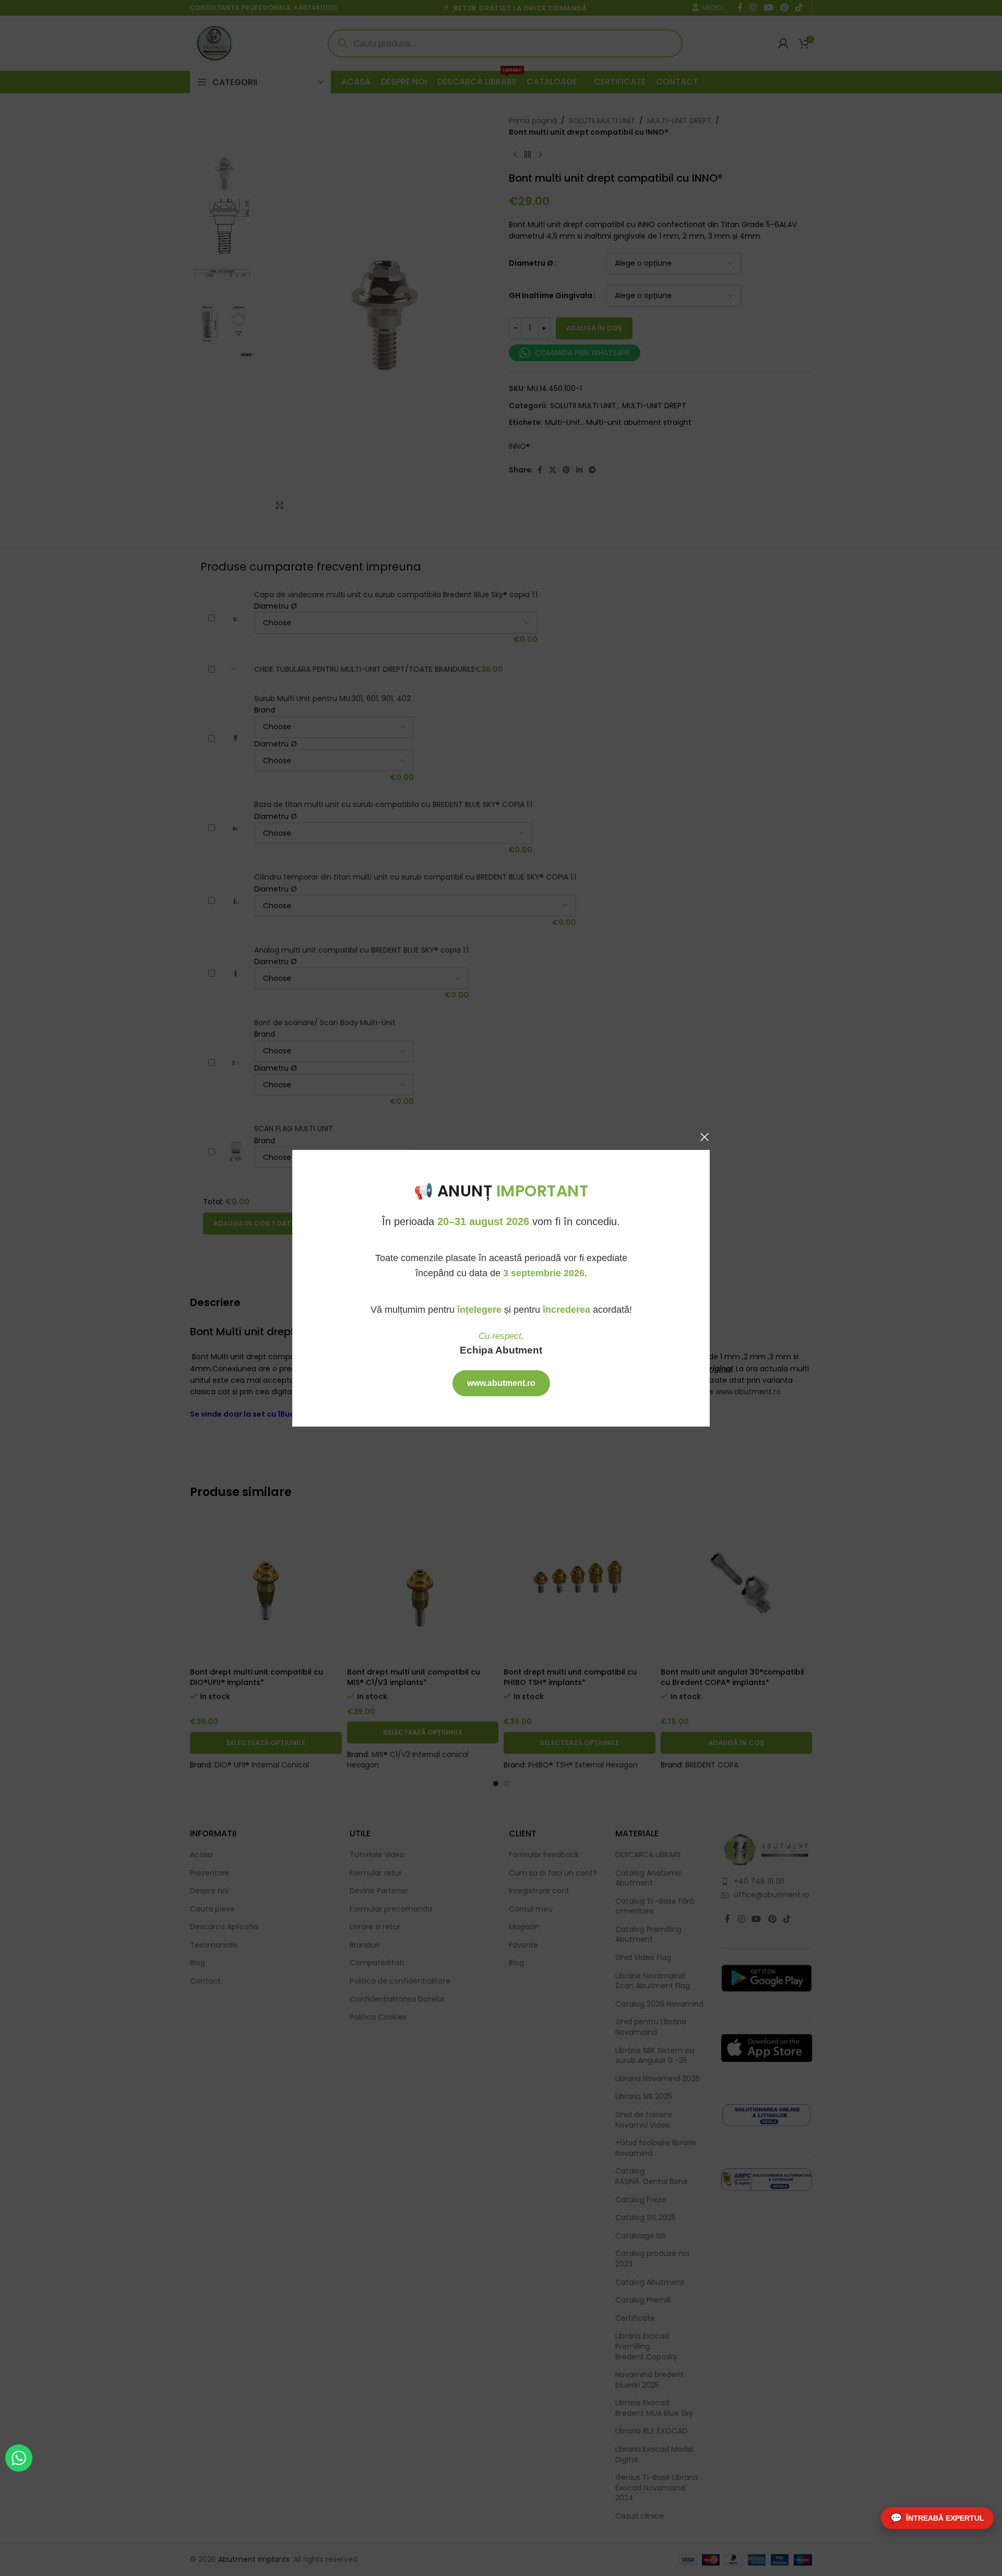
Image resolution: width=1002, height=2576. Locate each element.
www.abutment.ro (501, 1383)
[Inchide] (705, 1137)
